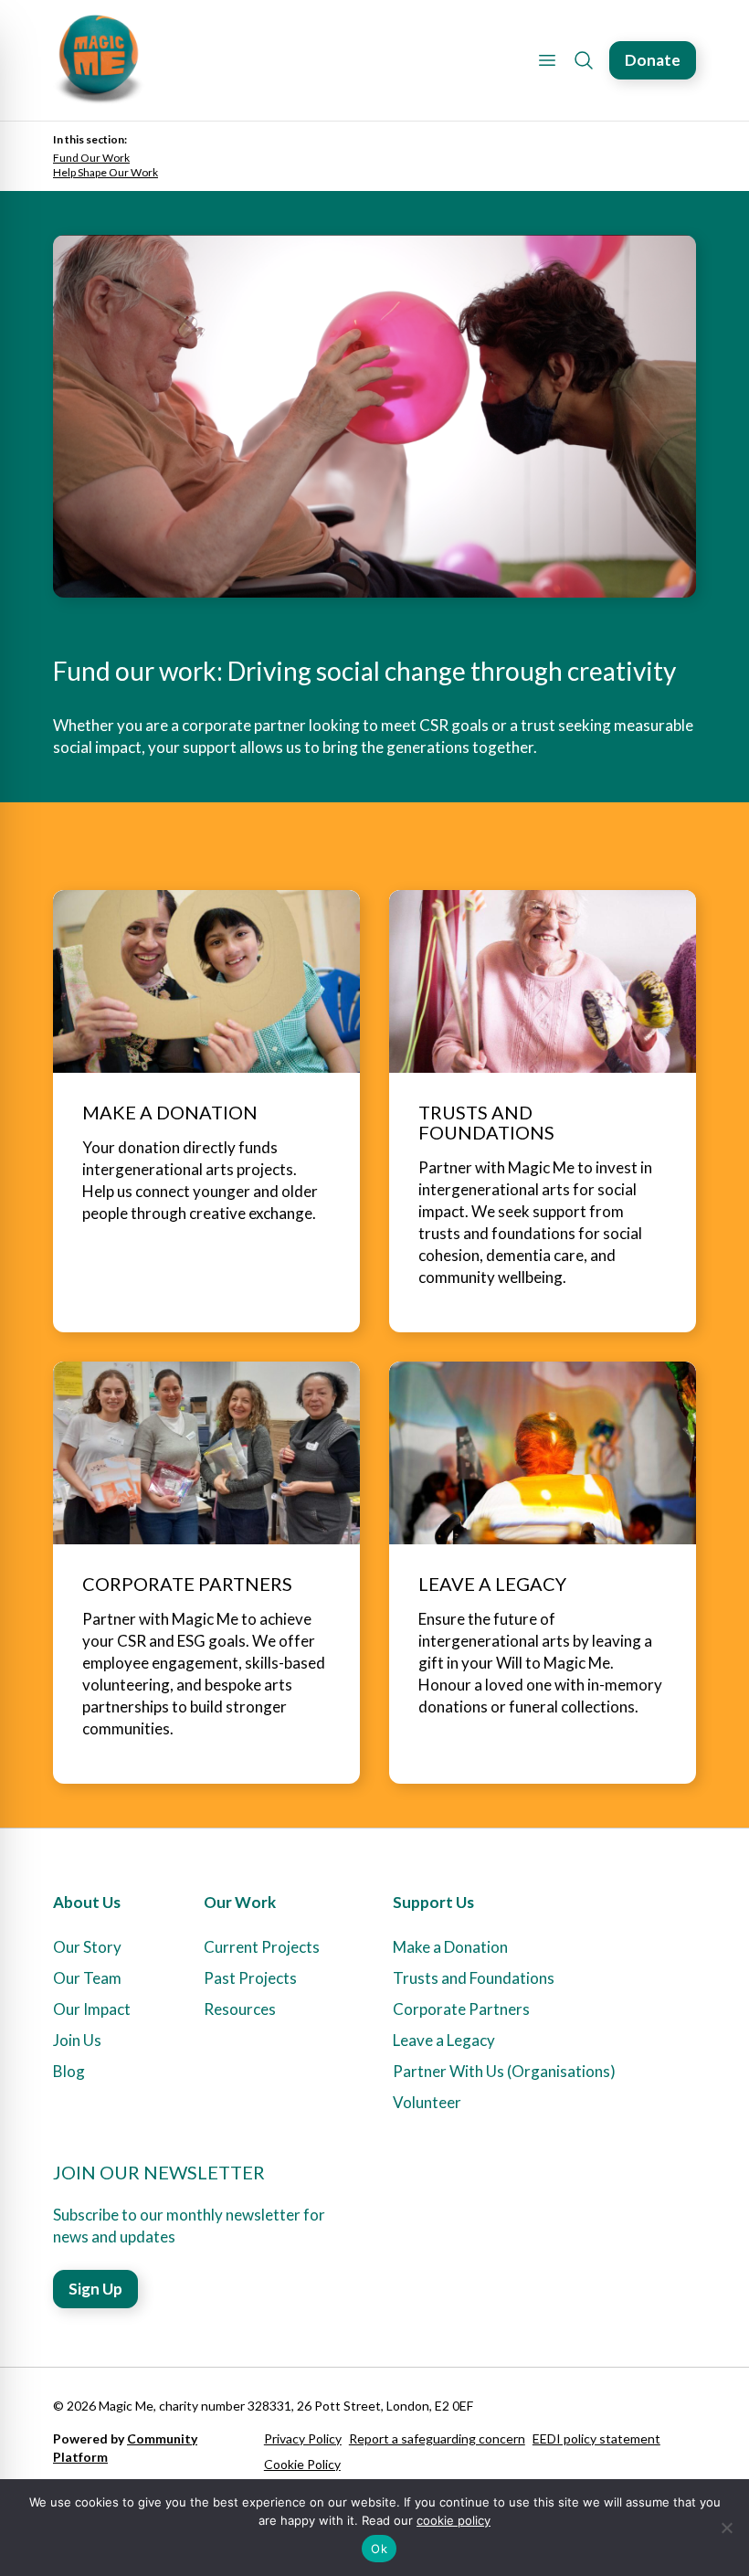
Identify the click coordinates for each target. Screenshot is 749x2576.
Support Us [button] (433, 1902)
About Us (87, 1902)
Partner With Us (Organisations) (504, 2071)
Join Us (77, 2040)
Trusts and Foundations (474, 1978)
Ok (379, 2549)
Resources (240, 2009)
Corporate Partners (461, 2009)
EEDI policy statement (596, 2438)
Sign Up (95, 2289)
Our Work (240, 1902)
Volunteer (427, 2102)
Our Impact (92, 2009)
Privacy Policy (303, 2438)
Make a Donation (450, 1947)
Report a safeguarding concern (437, 2438)
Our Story (87, 1947)
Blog (69, 2071)
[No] (726, 2528)
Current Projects (262, 1947)
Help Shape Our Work (105, 172)
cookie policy (454, 2520)
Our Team (87, 1978)
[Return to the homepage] (99, 60)
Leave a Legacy (444, 2040)
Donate (653, 60)
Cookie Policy (302, 2464)
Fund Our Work (91, 158)
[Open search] (584, 60)
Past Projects (250, 1978)
